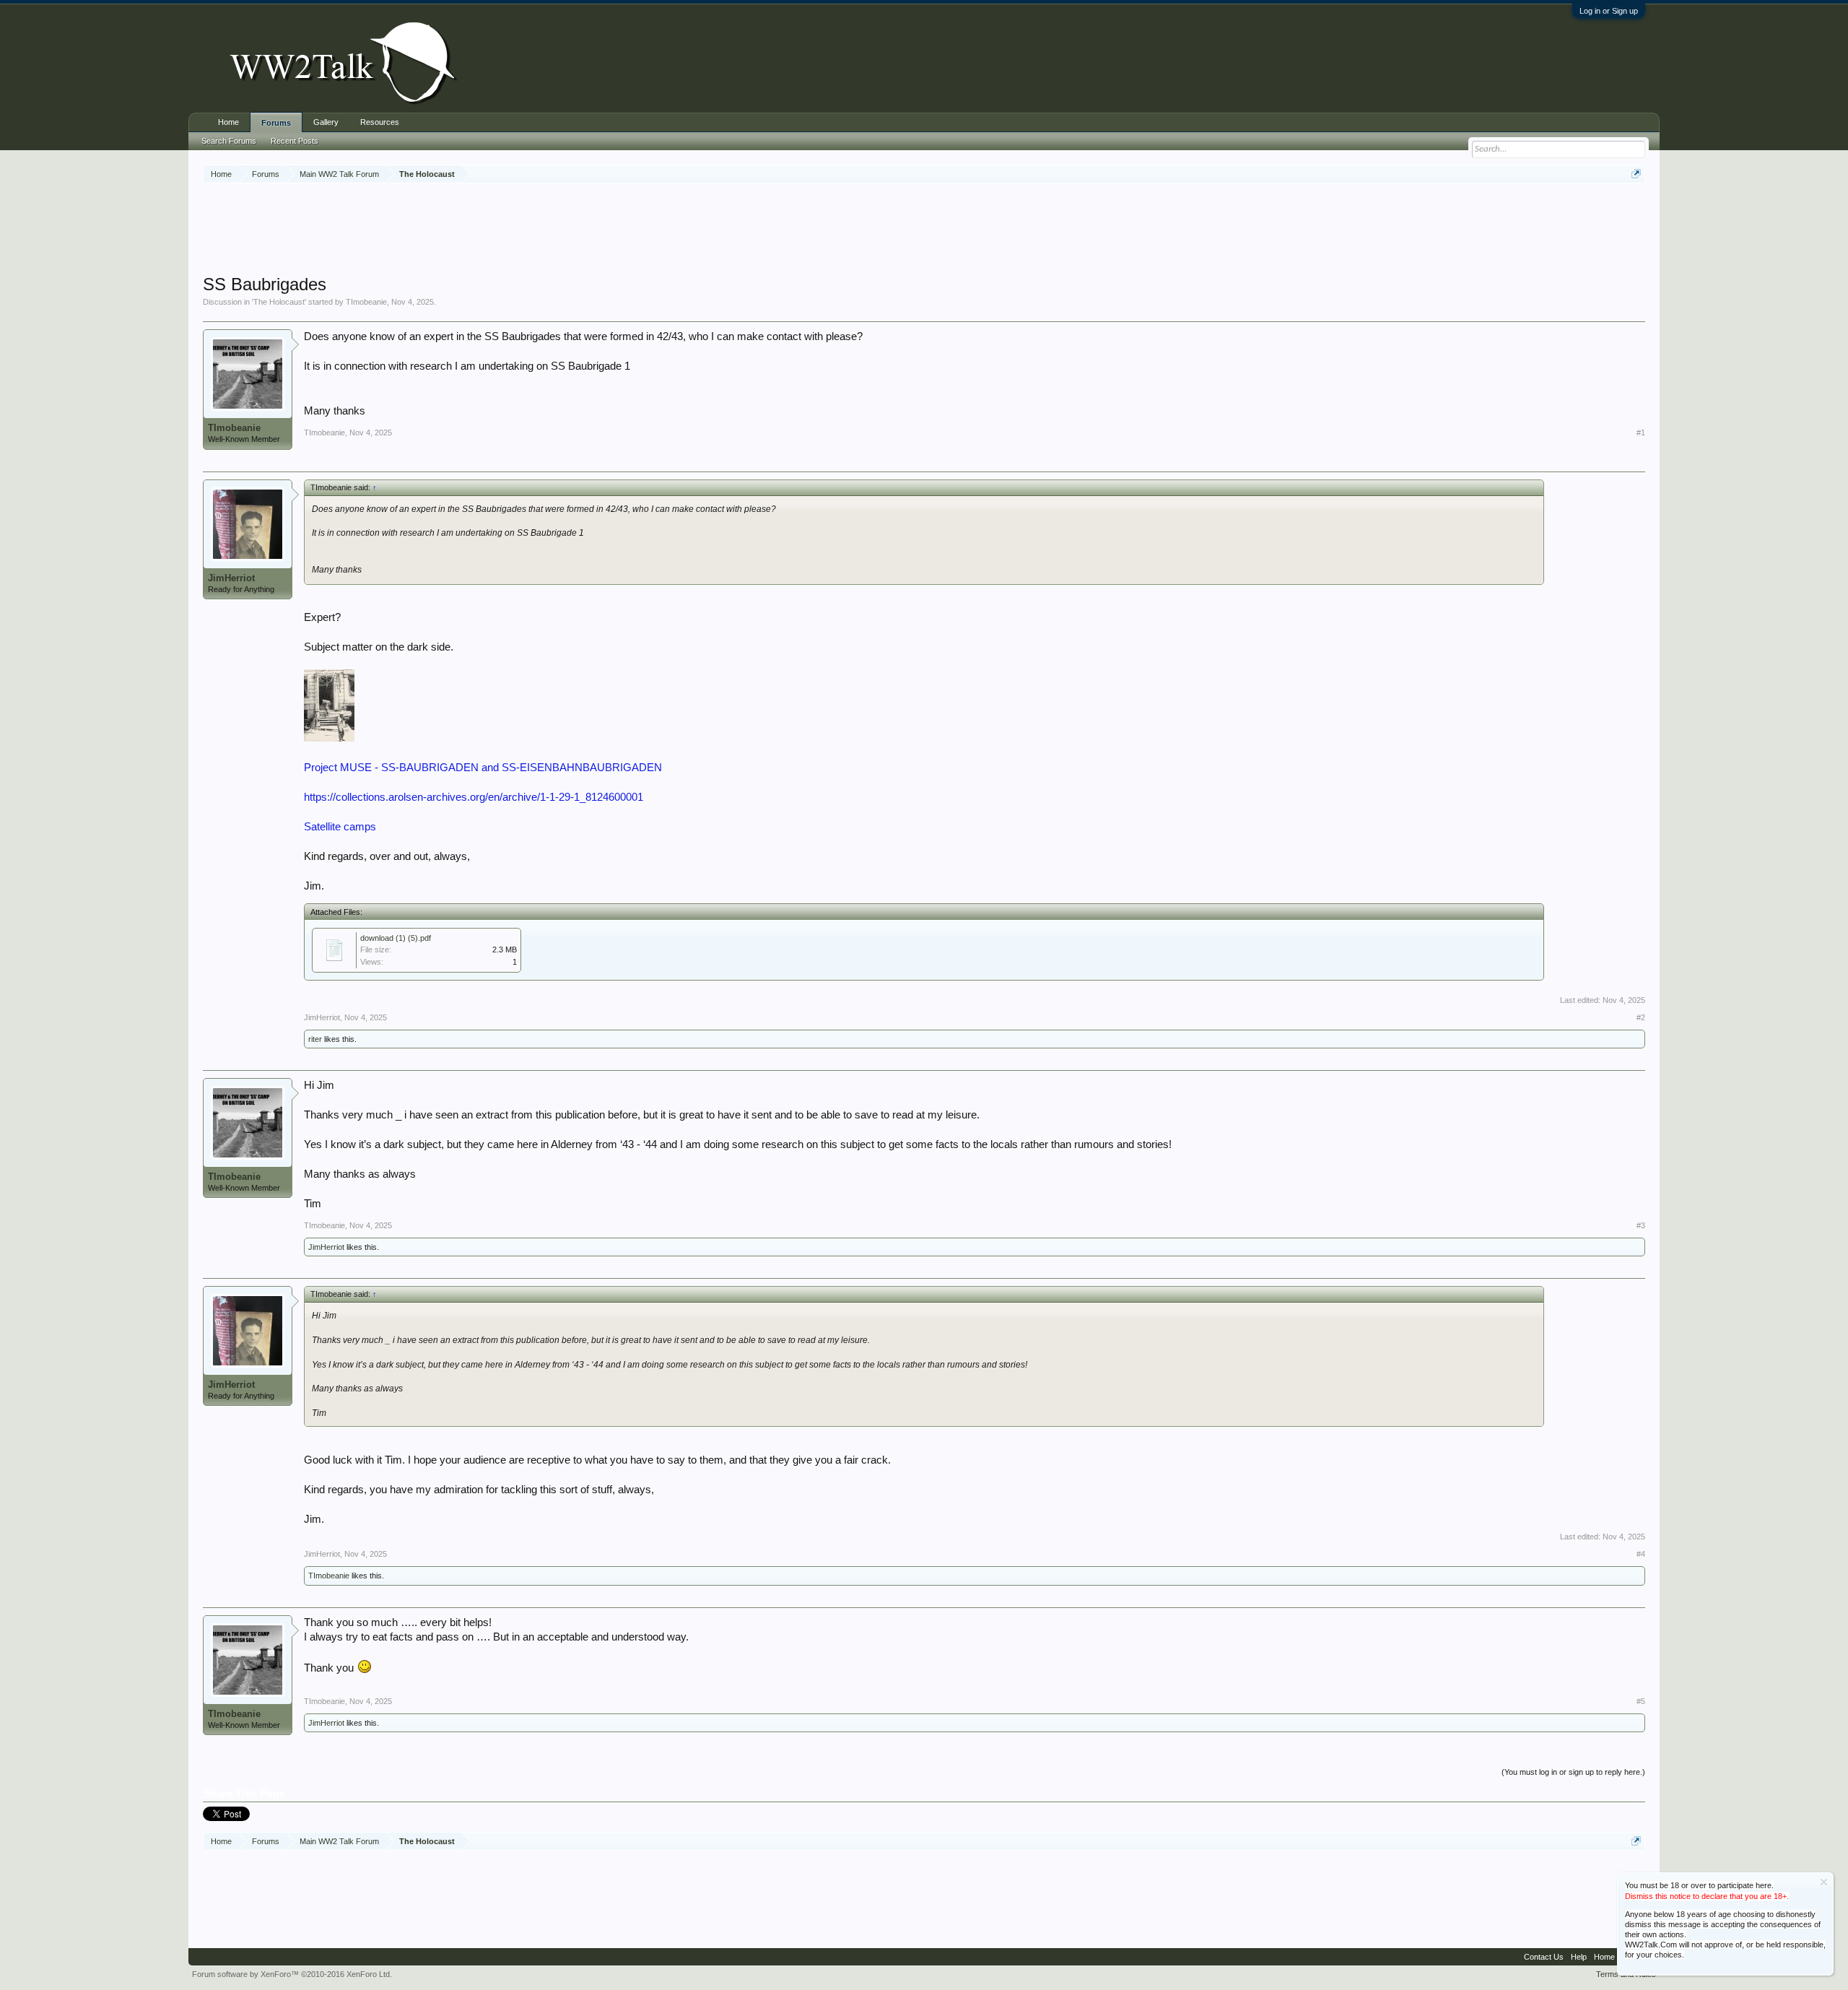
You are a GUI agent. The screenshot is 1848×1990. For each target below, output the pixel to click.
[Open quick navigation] (1636, 174)
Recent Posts (295, 141)
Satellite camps (340, 827)
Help (1579, 1957)
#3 (1641, 1225)
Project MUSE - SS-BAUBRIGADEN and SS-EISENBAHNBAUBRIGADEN (483, 768)
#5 (1641, 1701)
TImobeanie (366, 302)
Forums (276, 123)
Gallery (326, 122)
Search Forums (229, 141)
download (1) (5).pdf (396, 938)
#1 (1641, 433)
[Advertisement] (924, 230)
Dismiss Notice (1824, 1882)
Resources (380, 122)
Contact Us (1544, 1957)
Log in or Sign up (1609, 11)
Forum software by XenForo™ (292, 1974)
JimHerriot (231, 578)
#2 (1641, 1017)
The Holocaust (279, 302)
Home (228, 122)
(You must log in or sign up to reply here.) (1573, 1772)
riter (315, 1039)
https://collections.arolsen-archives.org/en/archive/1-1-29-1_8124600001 (474, 797)
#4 (1641, 1554)
